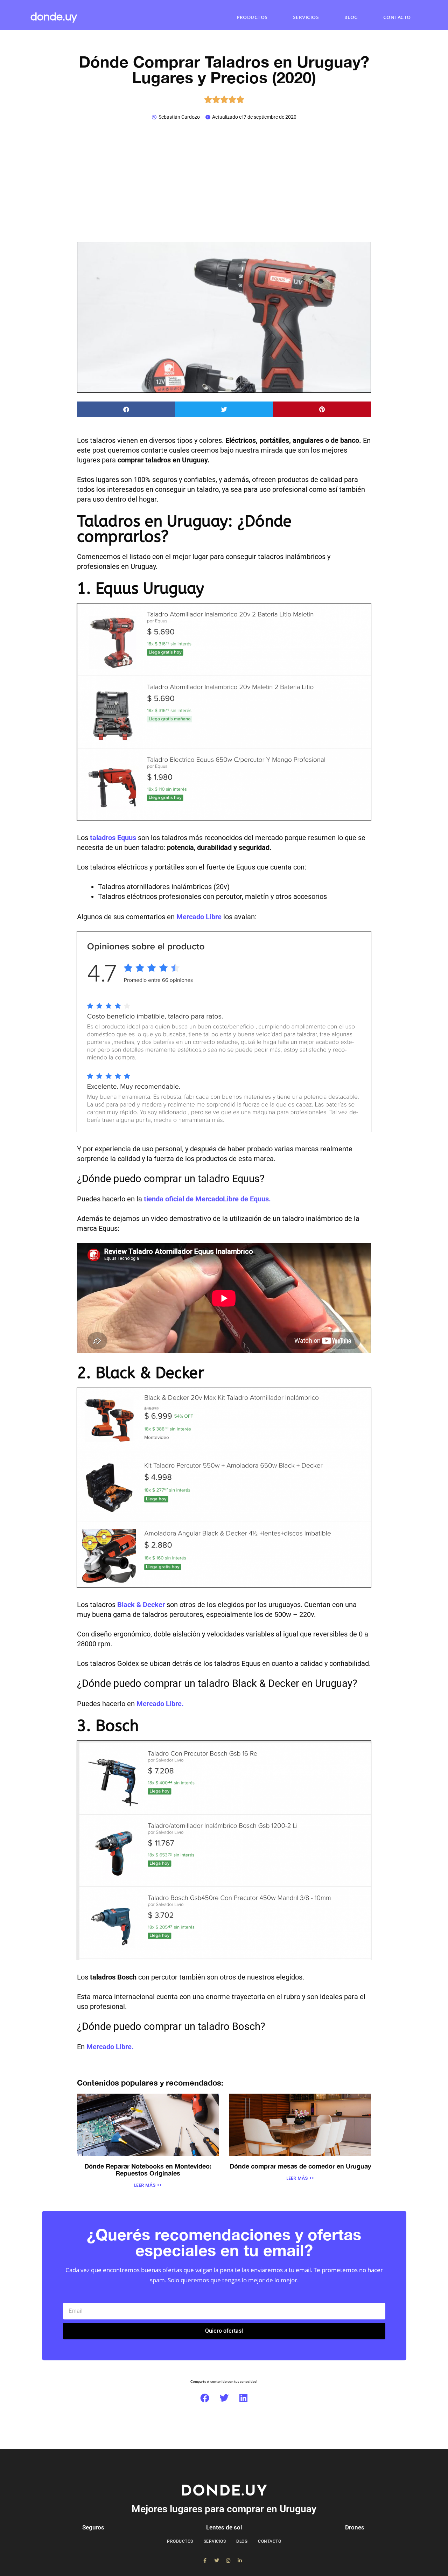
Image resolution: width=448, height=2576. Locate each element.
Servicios (306, 18)
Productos (252, 18)
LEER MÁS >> (148, 2185)
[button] (126, 409)
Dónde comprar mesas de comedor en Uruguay (300, 2166)
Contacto (397, 18)
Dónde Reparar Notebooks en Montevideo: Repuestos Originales (148, 2170)
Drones (355, 2527)
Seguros (93, 2527)
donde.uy (54, 17)
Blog (351, 18)
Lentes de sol (224, 2527)
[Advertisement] (224, 181)
